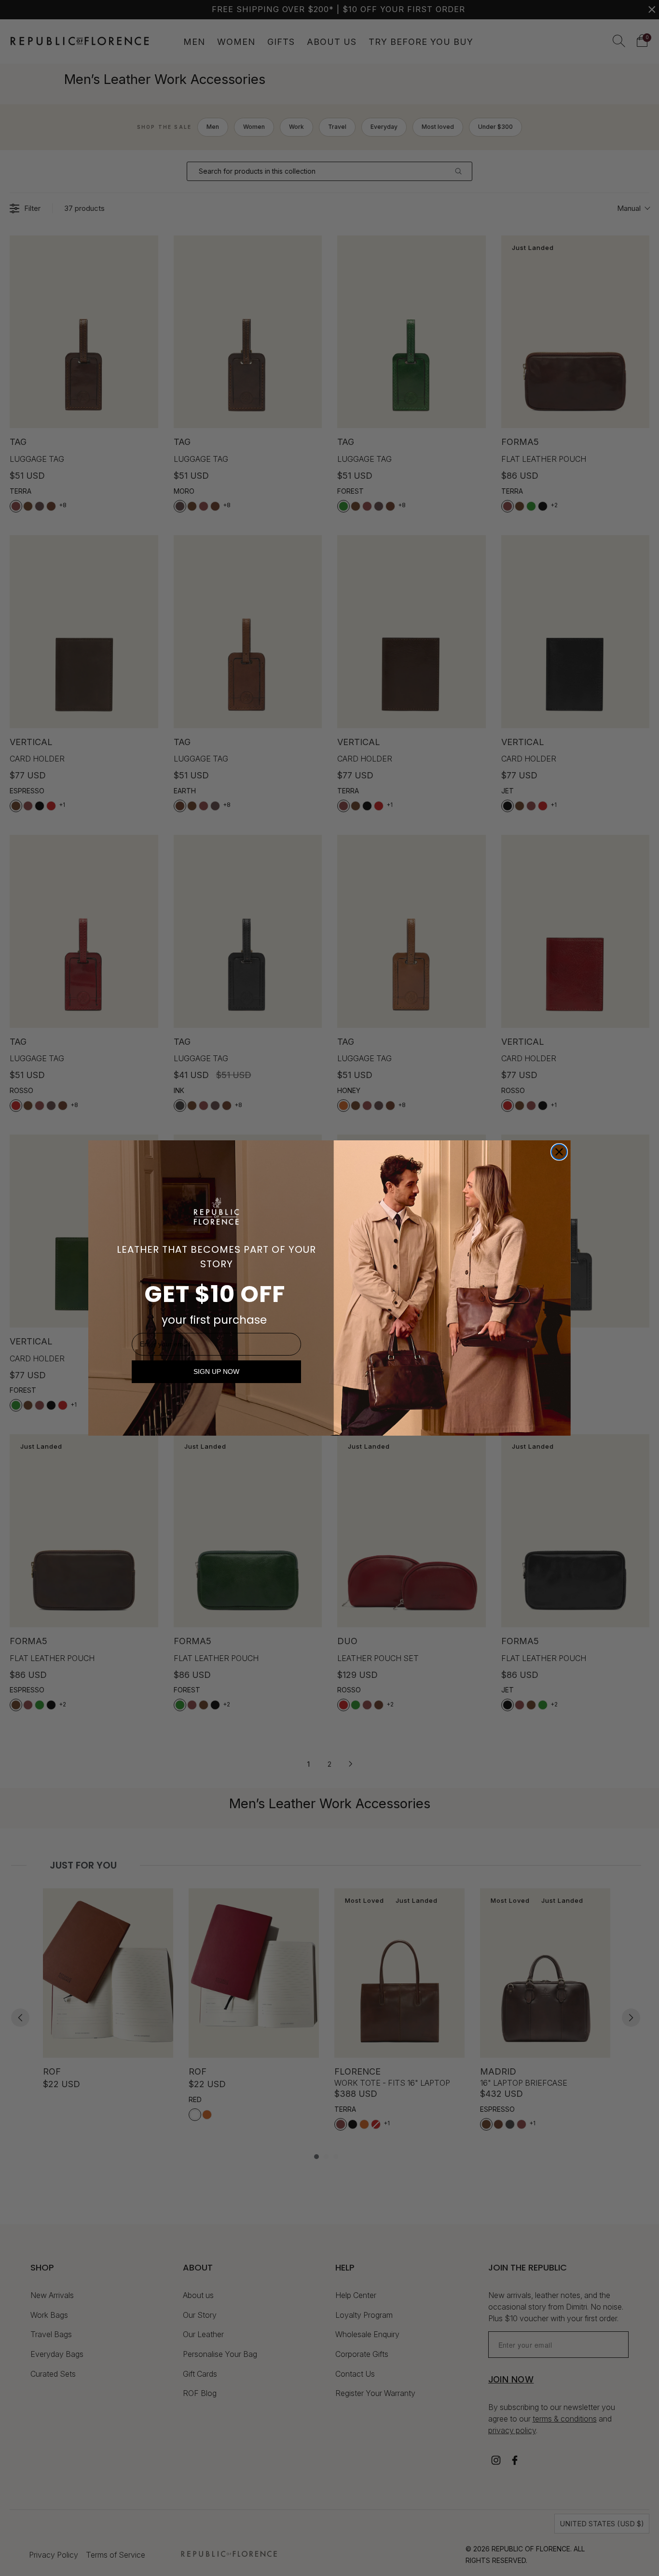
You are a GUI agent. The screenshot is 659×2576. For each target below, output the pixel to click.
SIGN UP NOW (216, 1371)
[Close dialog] (559, 1152)
